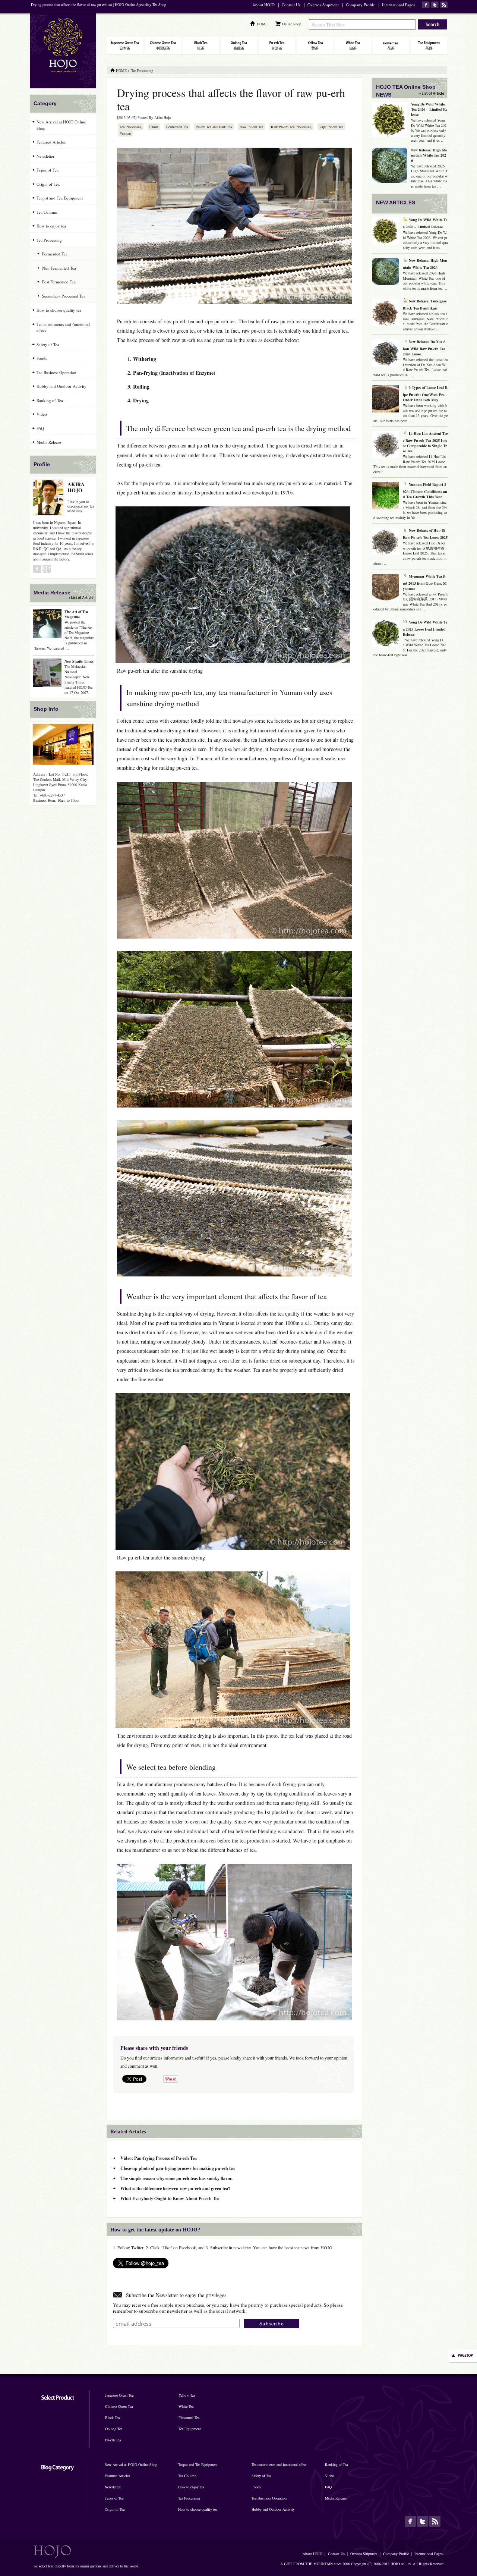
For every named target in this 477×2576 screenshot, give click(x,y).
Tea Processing (131, 127)
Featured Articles (51, 142)
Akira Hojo (163, 117)
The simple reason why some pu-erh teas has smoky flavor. (176, 2178)
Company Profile (360, 5)
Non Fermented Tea (59, 268)
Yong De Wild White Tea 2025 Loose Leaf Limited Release (425, 628)
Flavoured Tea (189, 2418)
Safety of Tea (48, 344)
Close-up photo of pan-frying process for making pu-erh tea (178, 2168)
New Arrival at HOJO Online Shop (61, 125)
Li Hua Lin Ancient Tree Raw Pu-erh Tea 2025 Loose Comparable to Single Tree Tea (425, 442)
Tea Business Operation (56, 372)
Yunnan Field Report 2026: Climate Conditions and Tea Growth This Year (425, 491)
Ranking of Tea (50, 400)
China (154, 127)
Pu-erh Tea (113, 2440)
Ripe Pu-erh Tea (331, 127)
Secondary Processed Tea (64, 296)
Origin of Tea (48, 184)
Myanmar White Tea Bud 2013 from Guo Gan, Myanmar (425, 582)
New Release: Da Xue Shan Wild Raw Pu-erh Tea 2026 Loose (424, 348)
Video (42, 414)
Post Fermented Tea (59, 282)
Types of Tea (48, 170)
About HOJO (263, 5)
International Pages (398, 5)
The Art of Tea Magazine (76, 614)
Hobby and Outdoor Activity (61, 386)
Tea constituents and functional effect (63, 327)
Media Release (49, 442)
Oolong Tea (114, 2429)
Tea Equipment (190, 2429)
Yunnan (125, 133)
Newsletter (45, 156)
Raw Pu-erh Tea (251, 127)
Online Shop (292, 24)
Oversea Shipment (323, 5)
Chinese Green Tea (119, 2406)
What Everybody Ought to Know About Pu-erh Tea (170, 2198)
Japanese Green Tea (119, 2395)
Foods (42, 358)
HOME (262, 24)
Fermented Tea (177, 127)
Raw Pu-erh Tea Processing (291, 127)
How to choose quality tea (59, 310)
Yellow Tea (187, 2395)
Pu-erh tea (128, 321)
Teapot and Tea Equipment (60, 198)
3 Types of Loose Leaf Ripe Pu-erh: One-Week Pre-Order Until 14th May (425, 394)
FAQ (40, 428)
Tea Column (47, 212)
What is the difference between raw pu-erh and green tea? (175, 2188)
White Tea (186, 2406)
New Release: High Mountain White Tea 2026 (429, 155)
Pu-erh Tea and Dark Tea (214, 127)
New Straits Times (79, 661)
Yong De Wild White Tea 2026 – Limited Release (429, 109)
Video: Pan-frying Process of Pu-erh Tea (159, 2158)
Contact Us (291, 5)
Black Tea (112, 2418)
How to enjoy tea (51, 226)
